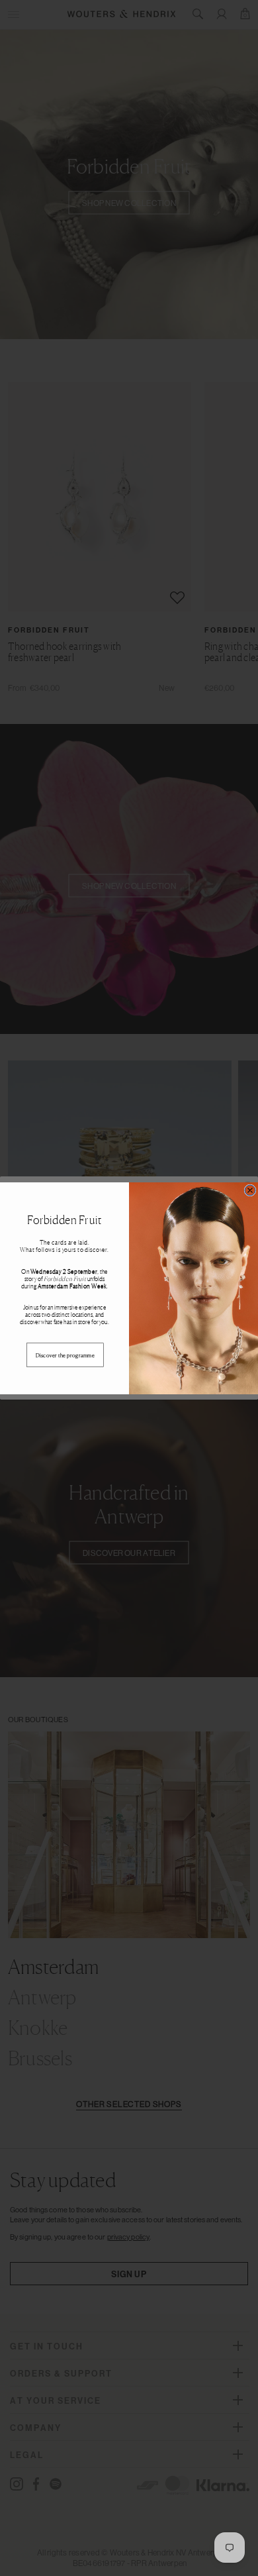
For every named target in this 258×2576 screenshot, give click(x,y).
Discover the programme (65, 1355)
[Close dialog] (250, 1190)
